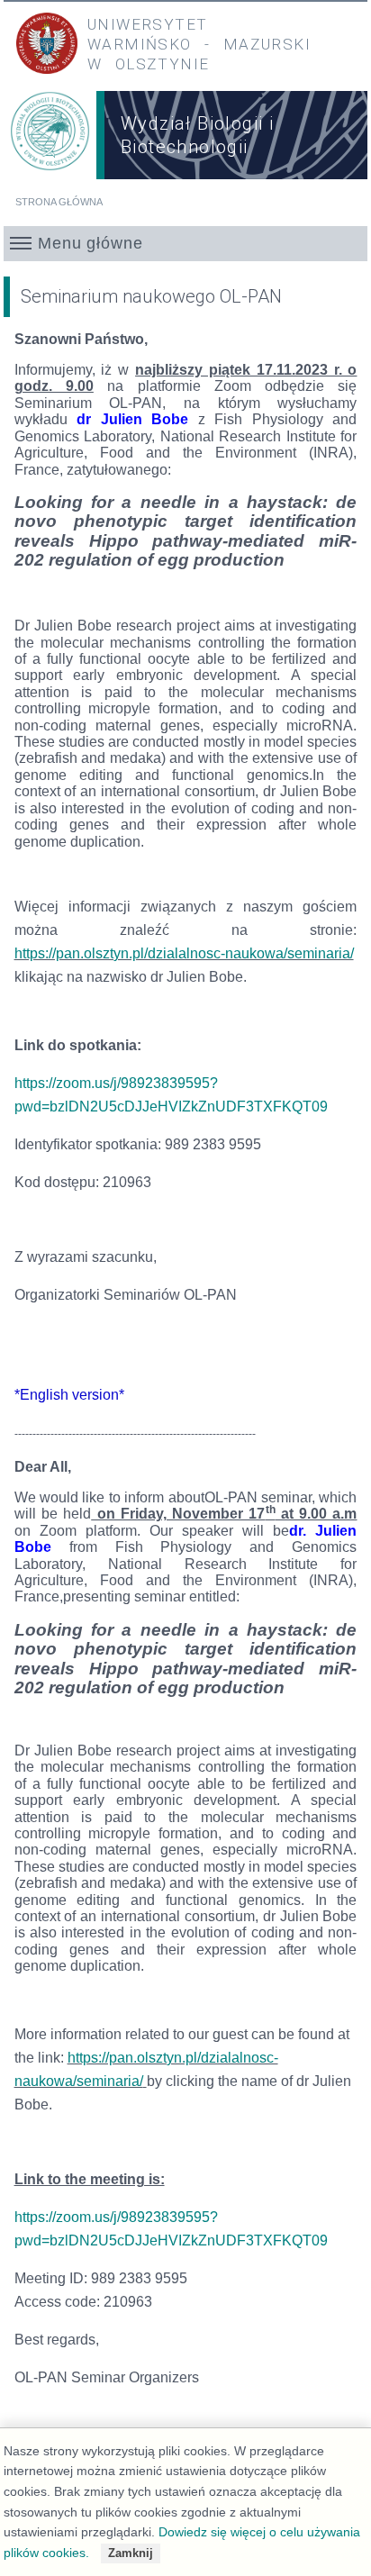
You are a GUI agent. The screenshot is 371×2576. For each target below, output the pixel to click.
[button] (185, 243)
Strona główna (59, 202)
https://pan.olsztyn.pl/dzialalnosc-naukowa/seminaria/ (184, 953)
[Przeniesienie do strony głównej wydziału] (50, 138)
